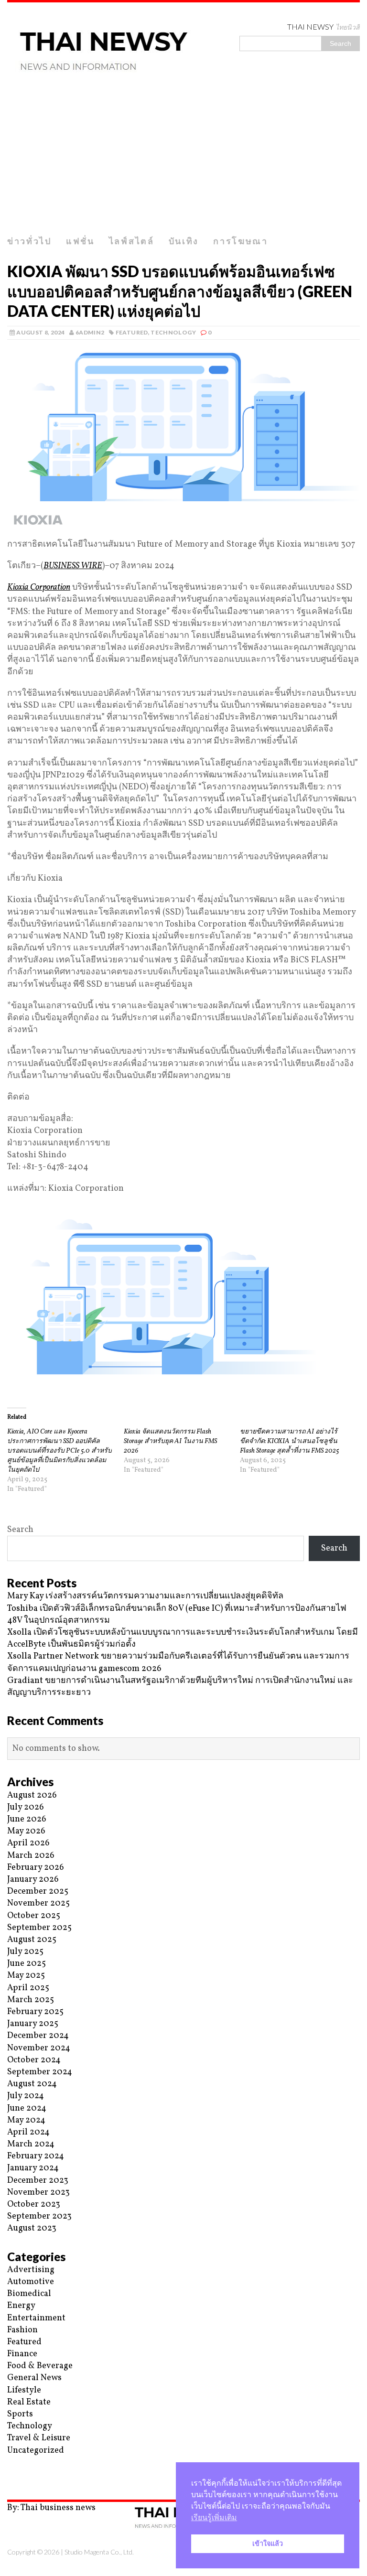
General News (34, 2378)
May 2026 (26, 1831)
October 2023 (34, 2204)
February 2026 (36, 1868)
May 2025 (26, 1976)
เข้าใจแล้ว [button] (268, 2544)
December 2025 (38, 1892)
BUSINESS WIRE (73, 566)
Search (20, 1530)
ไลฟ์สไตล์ (132, 241)
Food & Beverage (40, 2366)
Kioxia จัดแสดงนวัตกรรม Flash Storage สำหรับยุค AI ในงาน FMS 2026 (170, 1441)
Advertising (31, 2270)
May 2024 (26, 2120)
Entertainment (36, 2318)
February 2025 (35, 2012)
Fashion (22, 2330)
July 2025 (25, 1952)
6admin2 (90, 332)
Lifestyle (24, 2390)
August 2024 (32, 2084)
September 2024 (40, 2072)
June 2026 (27, 1819)
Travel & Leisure (39, 2438)
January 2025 (33, 2024)
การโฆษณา (241, 241)
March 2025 (31, 2000)
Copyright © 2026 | (36, 2552)
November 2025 (38, 1903)
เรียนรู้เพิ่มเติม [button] (214, 2517)
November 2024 (39, 2048)
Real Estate (29, 2402)
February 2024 (36, 2156)
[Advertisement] (183, 159)
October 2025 (34, 1916)
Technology (173, 332)
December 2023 (38, 2181)
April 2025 (28, 1988)
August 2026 (32, 1795)
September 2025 (39, 1928)
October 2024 (34, 2060)
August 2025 (32, 1940)
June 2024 (27, 2108)
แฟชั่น (80, 241)
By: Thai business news (51, 2508)
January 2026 (33, 1880)
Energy (21, 2306)
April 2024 (28, 2132)
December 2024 (38, 2036)
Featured (132, 332)
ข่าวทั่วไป (29, 241)
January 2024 (33, 2168)
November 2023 (38, 2193)
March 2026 (31, 1856)
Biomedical (29, 2294)
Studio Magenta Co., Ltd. (99, 2552)
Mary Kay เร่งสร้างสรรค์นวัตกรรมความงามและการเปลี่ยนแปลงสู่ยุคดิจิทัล (145, 1596)
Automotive (31, 2282)
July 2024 (26, 2096)
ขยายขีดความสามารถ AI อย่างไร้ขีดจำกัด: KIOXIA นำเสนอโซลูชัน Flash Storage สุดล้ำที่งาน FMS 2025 (290, 1441)
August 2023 (32, 2228)
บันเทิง (184, 241)
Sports (20, 2414)
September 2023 (39, 2216)
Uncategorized (36, 2451)
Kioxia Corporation (39, 587)
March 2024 (31, 2144)
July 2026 (26, 1807)
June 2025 (27, 1964)
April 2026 (28, 1843)
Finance (22, 2354)
